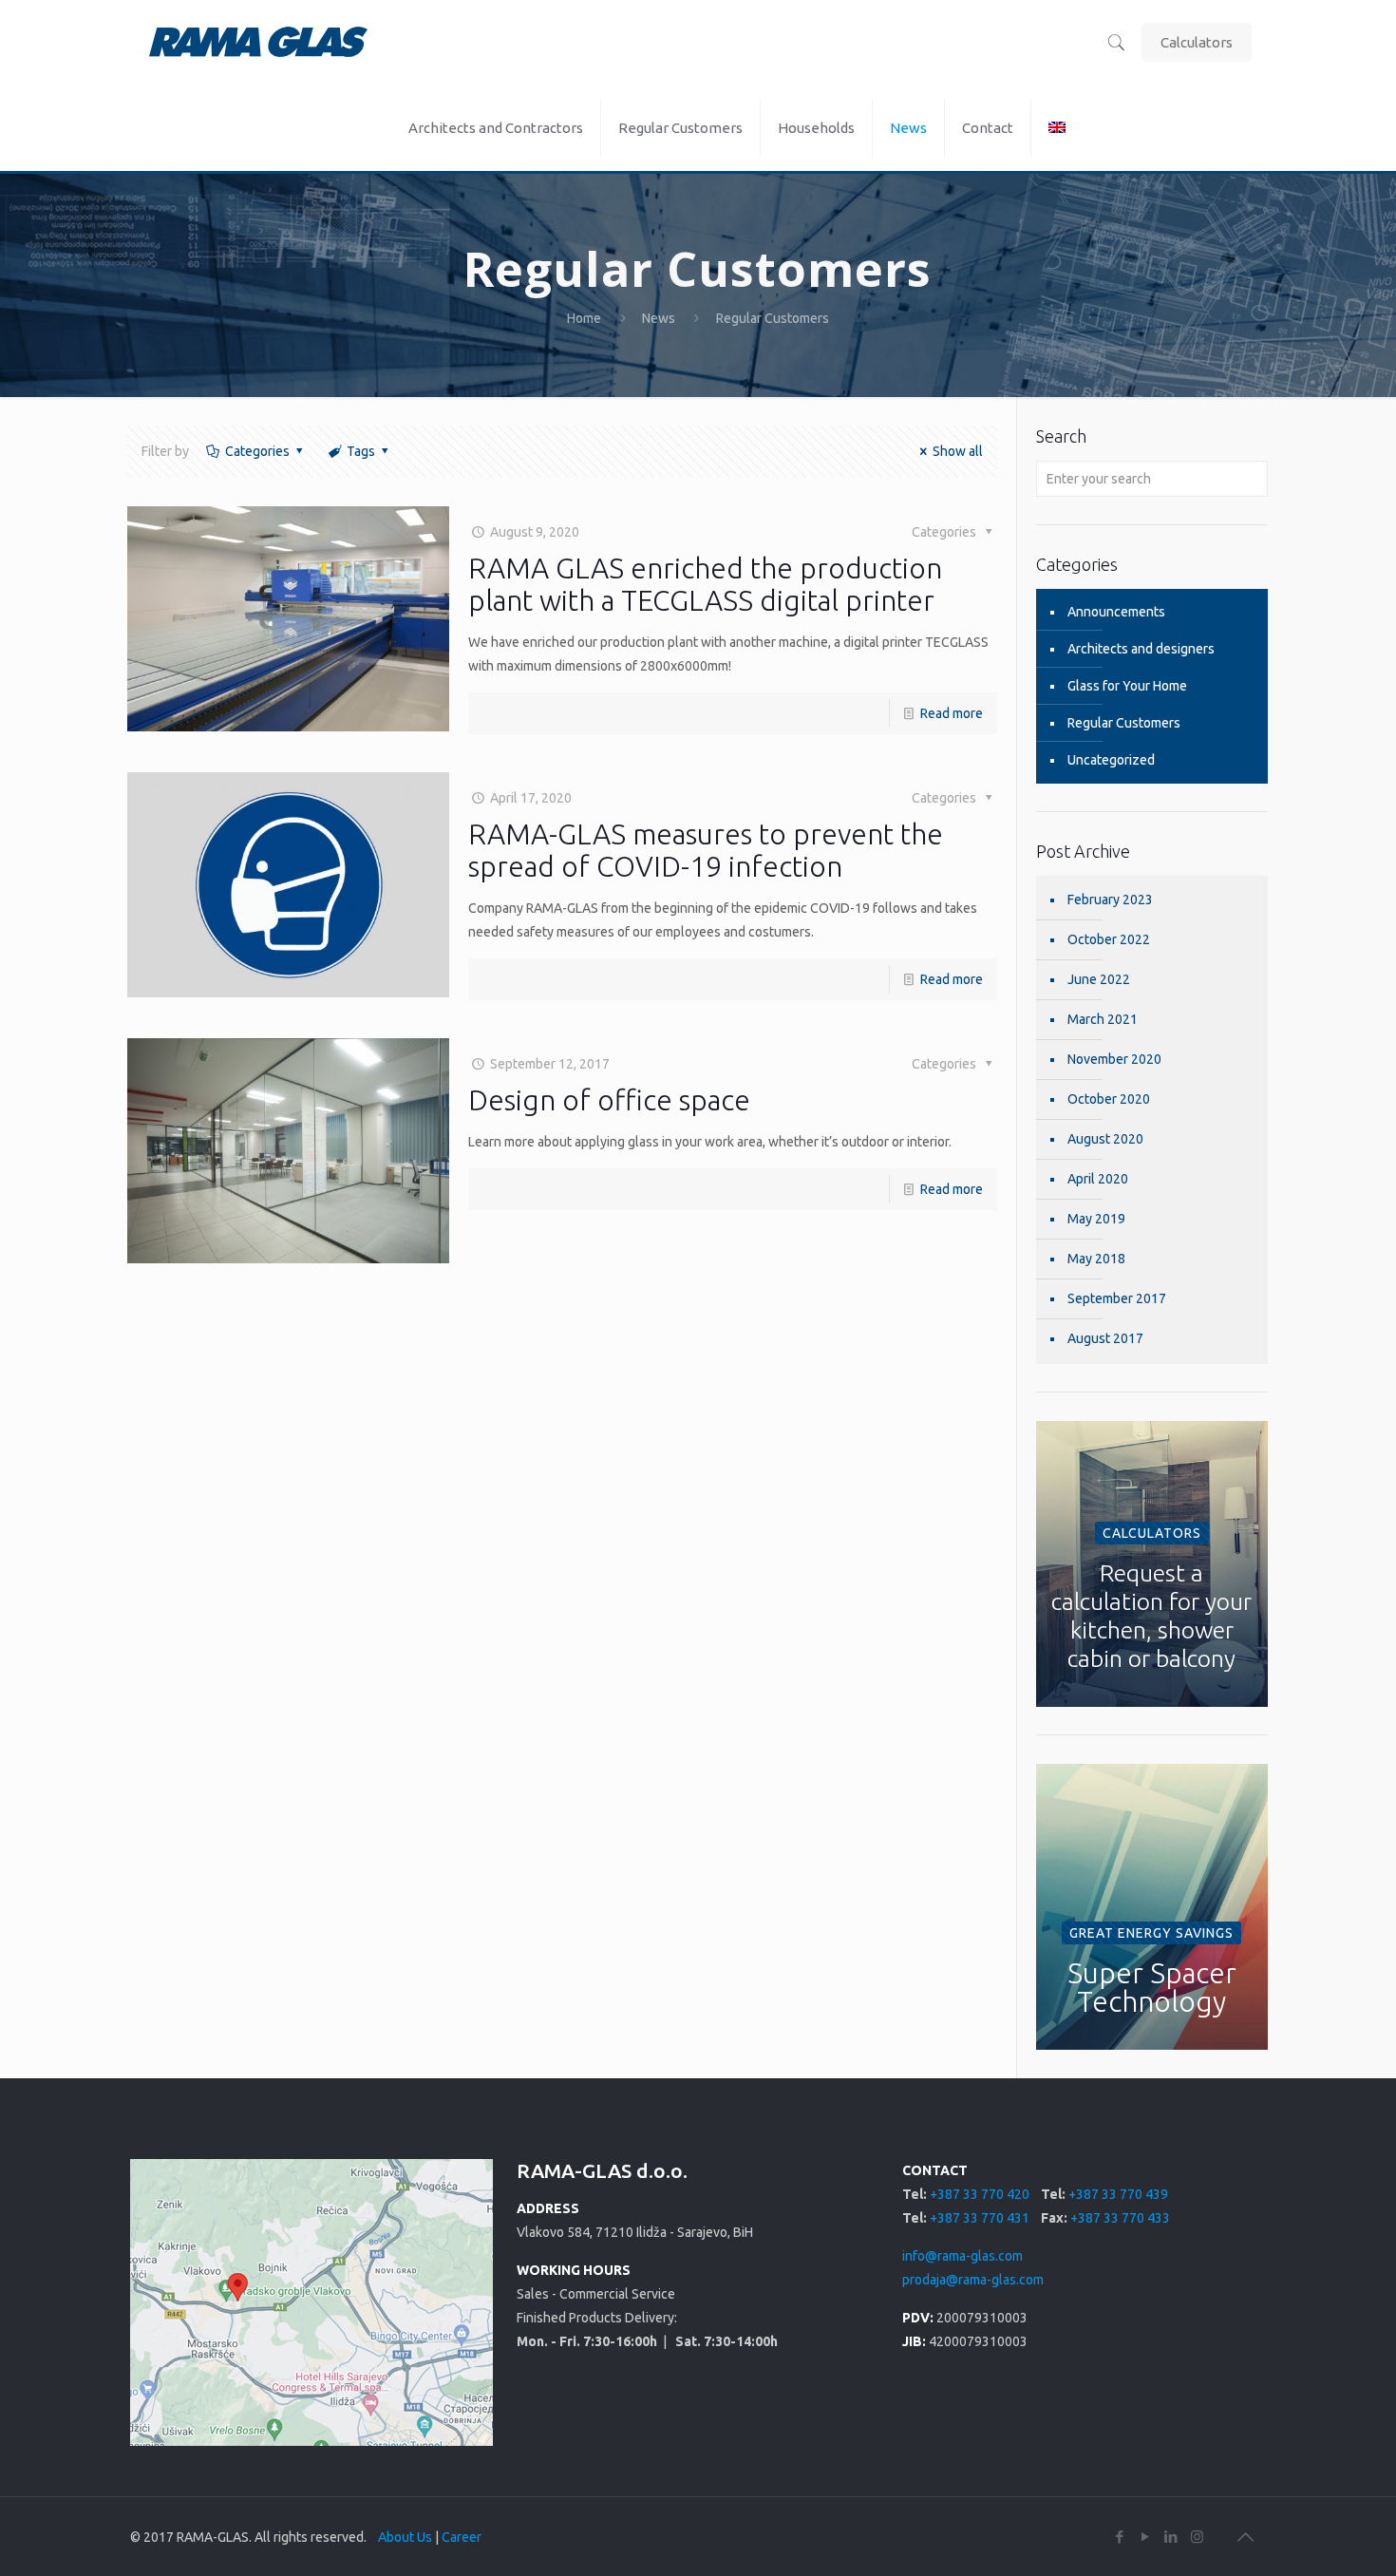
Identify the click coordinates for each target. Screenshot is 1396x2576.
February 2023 (1110, 900)
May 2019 (1096, 1219)
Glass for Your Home (1127, 686)
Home (584, 318)
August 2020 (1105, 1139)
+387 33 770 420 (980, 2194)
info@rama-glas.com (962, 2256)
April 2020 (1098, 1179)
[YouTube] (1146, 2537)
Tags (361, 451)
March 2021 (1103, 1019)
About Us (405, 2537)
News (659, 318)
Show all (958, 451)
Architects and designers (1141, 649)
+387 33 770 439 (1118, 2194)
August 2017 (1105, 1338)
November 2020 (1114, 1059)
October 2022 (1109, 939)
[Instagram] (1197, 2537)
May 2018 (1096, 1259)
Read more (952, 713)
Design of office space (609, 1100)
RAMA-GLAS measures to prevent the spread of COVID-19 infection (706, 850)
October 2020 (1109, 1099)
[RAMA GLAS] (258, 43)
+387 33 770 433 (1120, 2218)
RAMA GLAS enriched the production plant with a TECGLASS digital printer (705, 584)
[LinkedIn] (1171, 2537)
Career (462, 2537)
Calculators (1197, 42)
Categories (257, 451)
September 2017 (1117, 1298)
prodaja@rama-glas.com (973, 2280)
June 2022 (1099, 979)
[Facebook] (1120, 2537)
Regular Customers (1124, 723)
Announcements (1116, 612)
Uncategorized (1111, 760)
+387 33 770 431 (980, 2218)
